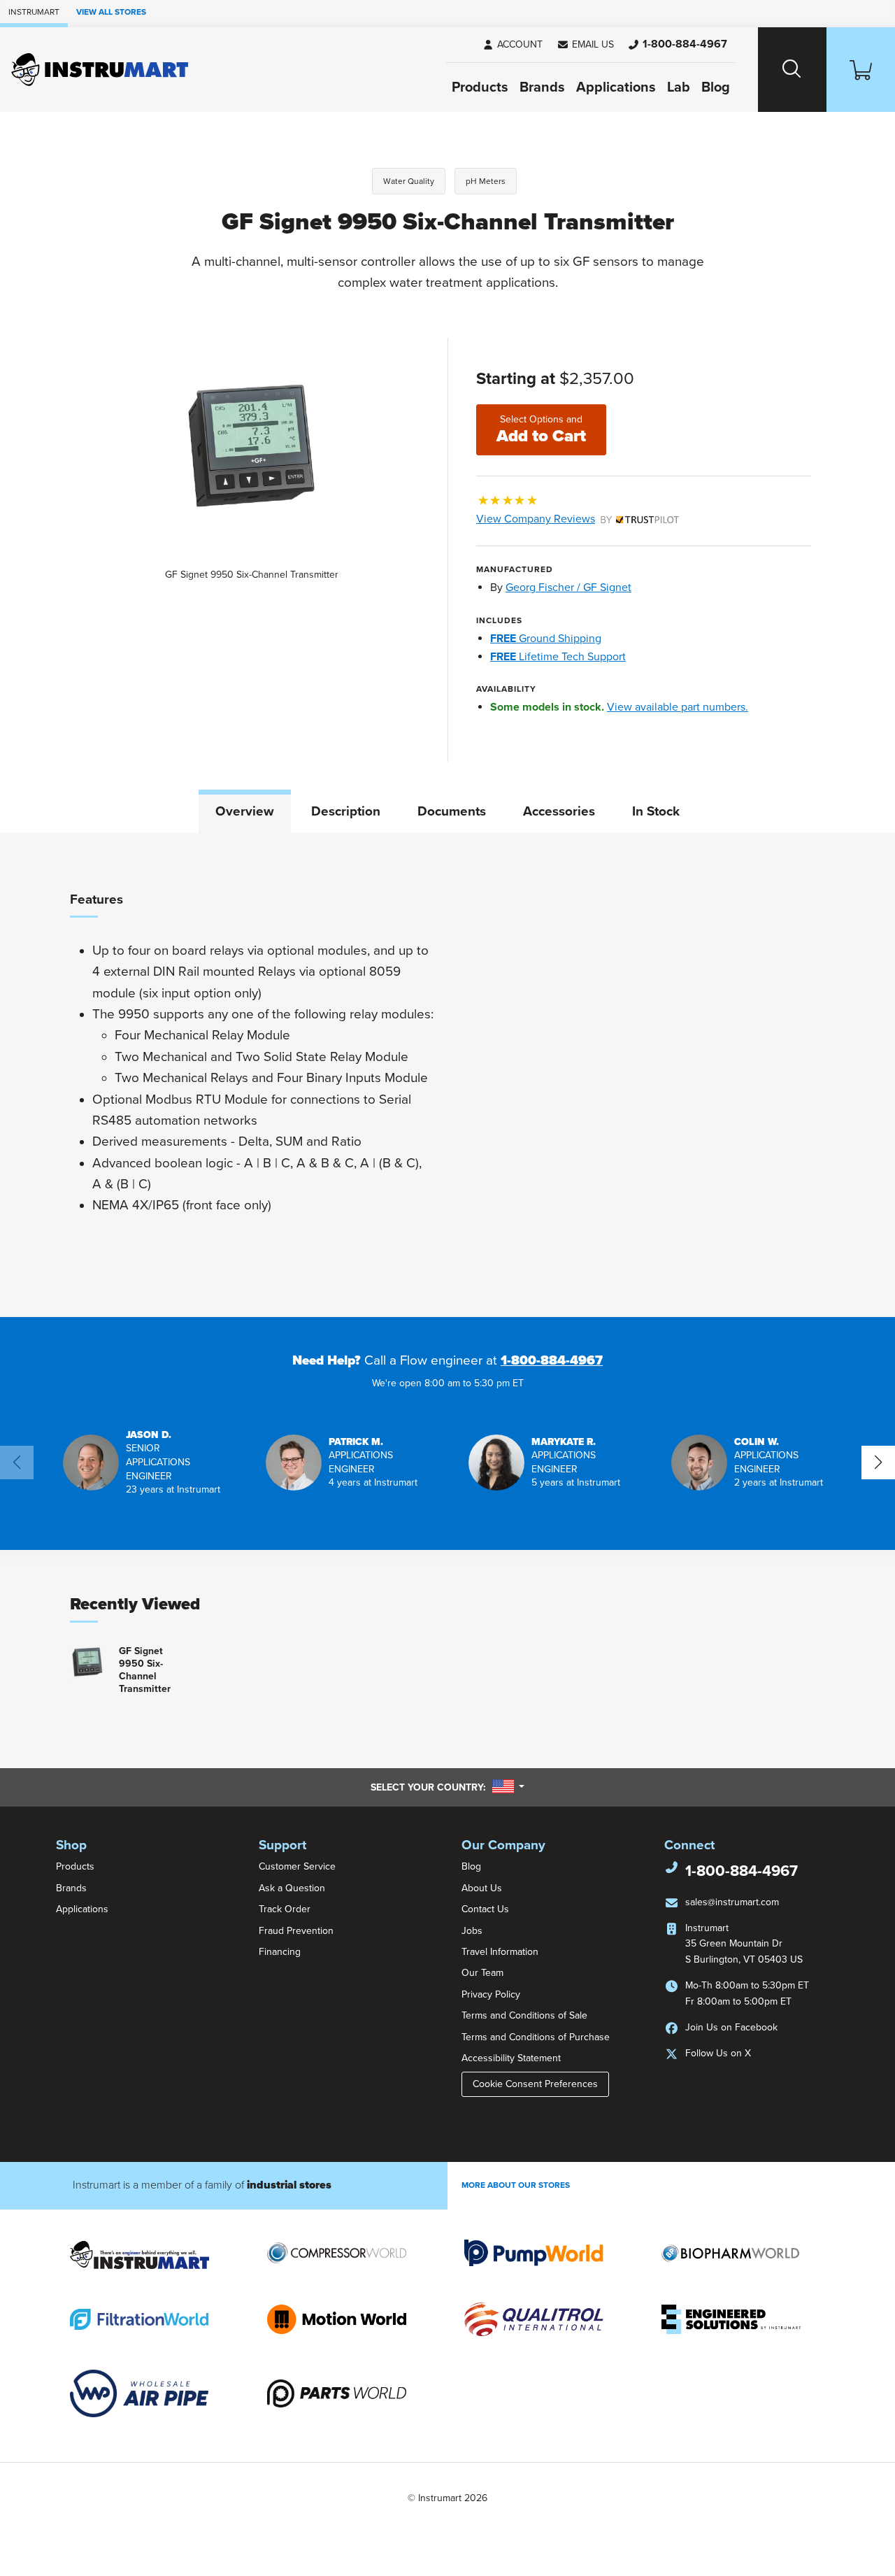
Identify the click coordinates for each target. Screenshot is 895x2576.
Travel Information (500, 1952)
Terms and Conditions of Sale (524, 2015)
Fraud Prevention (296, 1931)
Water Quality (409, 181)
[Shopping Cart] (861, 70)
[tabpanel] (447, 1075)
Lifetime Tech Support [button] (558, 657)
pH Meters (486, 181)
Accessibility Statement (511, 2058)
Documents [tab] (452, 811)
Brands (542, 87)
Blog (716, 87)
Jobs (472, 1931)
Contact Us (485, 1909)
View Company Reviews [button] (568, 519)
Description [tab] (346, 811)
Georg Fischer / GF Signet (568, 588)
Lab (679, 87)
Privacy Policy (491, 1994)
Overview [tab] (245, 811)
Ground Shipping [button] (546, 639)
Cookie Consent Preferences (535, 2084)
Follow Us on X (718, 2053)
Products (480, 87)
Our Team (482, 1973)
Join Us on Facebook (731, 2027)
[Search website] (792, 70)
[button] (585, 45)
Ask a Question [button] (292, 1888)
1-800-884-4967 (552, 1360)
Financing (280, 1952)
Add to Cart (541, 430)
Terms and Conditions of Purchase (536, 2037)
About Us (482, 1888)
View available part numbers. (678, 707)
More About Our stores (516, 2185)
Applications (616, 87)
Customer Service (297, 1866)
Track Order (285, 1909)
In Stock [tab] (656, 811)
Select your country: (447, 1787)
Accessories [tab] (559, 811)
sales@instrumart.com (732, 1902)
